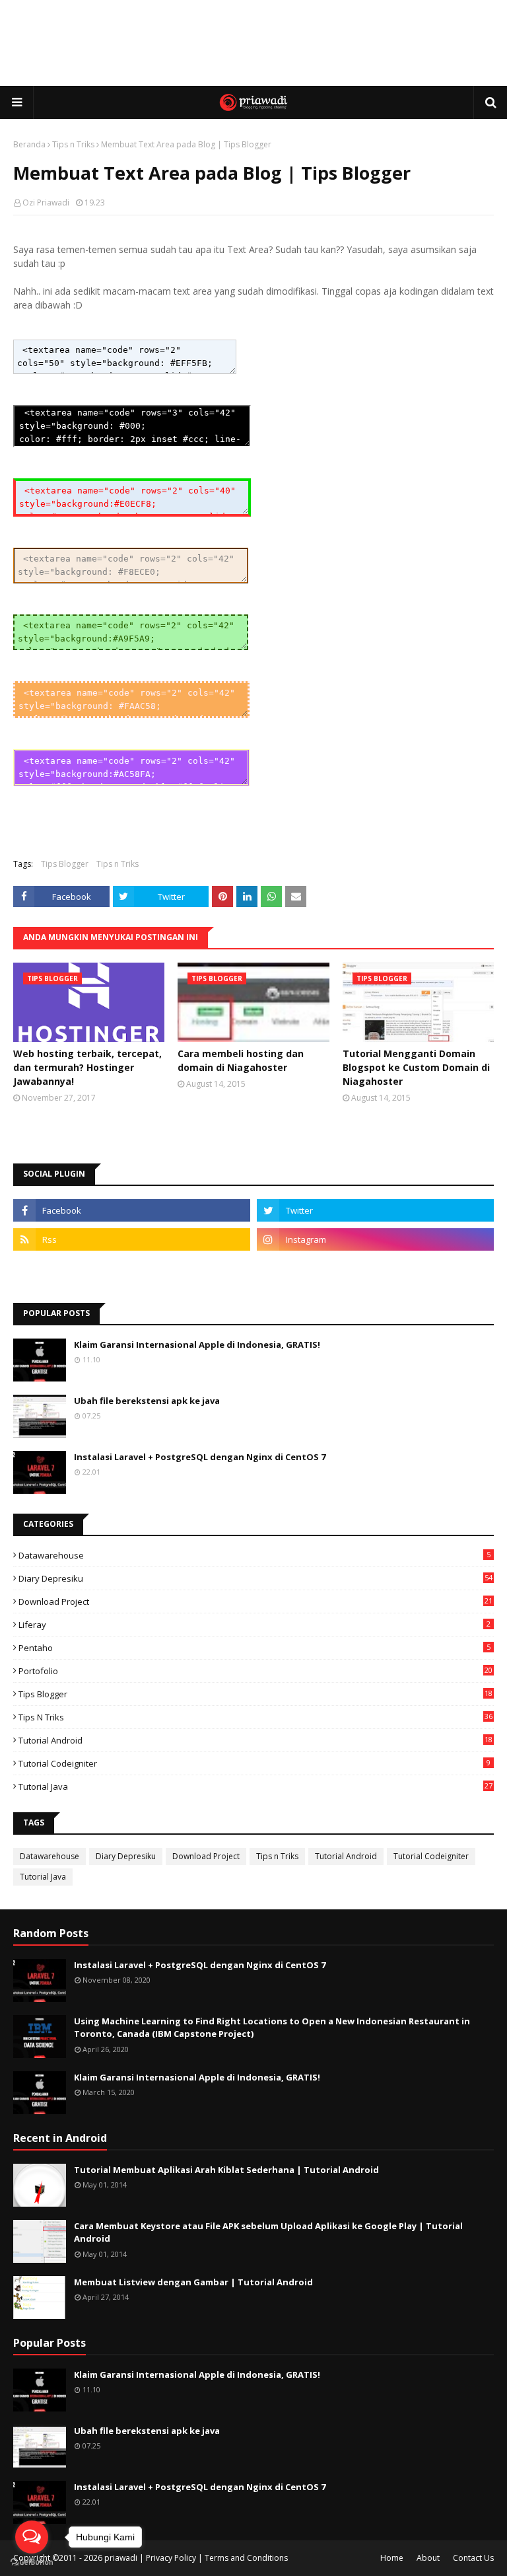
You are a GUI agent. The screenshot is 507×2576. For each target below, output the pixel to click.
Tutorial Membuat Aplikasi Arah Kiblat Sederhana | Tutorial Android (226, 2170)
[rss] (132, 1239)
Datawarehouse (254, 1555)
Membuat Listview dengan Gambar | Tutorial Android (193, 2282)
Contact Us (473, 2558)
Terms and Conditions (246, 2558)
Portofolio (255, 1671)
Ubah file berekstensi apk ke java (147, 1401)
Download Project (255, 1601)
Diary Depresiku (255, 1578)
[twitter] (375, 1210)
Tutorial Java (255, 1786)
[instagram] (375, 1239)
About (428, 2558)
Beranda (29, 144)
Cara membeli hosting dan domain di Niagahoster (241, 1060)
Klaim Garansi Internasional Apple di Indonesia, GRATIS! (197, 1344)
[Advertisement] (253, 43)
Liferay (254, 1625)
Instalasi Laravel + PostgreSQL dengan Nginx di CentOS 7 (200, 1457)
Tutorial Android (255, 1740)
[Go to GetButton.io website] (32, 2562)
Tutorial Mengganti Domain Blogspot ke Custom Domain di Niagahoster (416, 1067)
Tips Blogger (65, 864)
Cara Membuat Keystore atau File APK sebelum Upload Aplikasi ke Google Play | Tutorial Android (268, 2232)
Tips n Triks (73, 144)
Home (392, 2558)
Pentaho (254, 1648)
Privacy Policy (171, 2558)
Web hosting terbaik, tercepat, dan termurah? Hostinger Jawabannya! (87, 1067)
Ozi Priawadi (46, 202)
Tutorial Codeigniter (254, 1763)
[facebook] (132, 1210)
